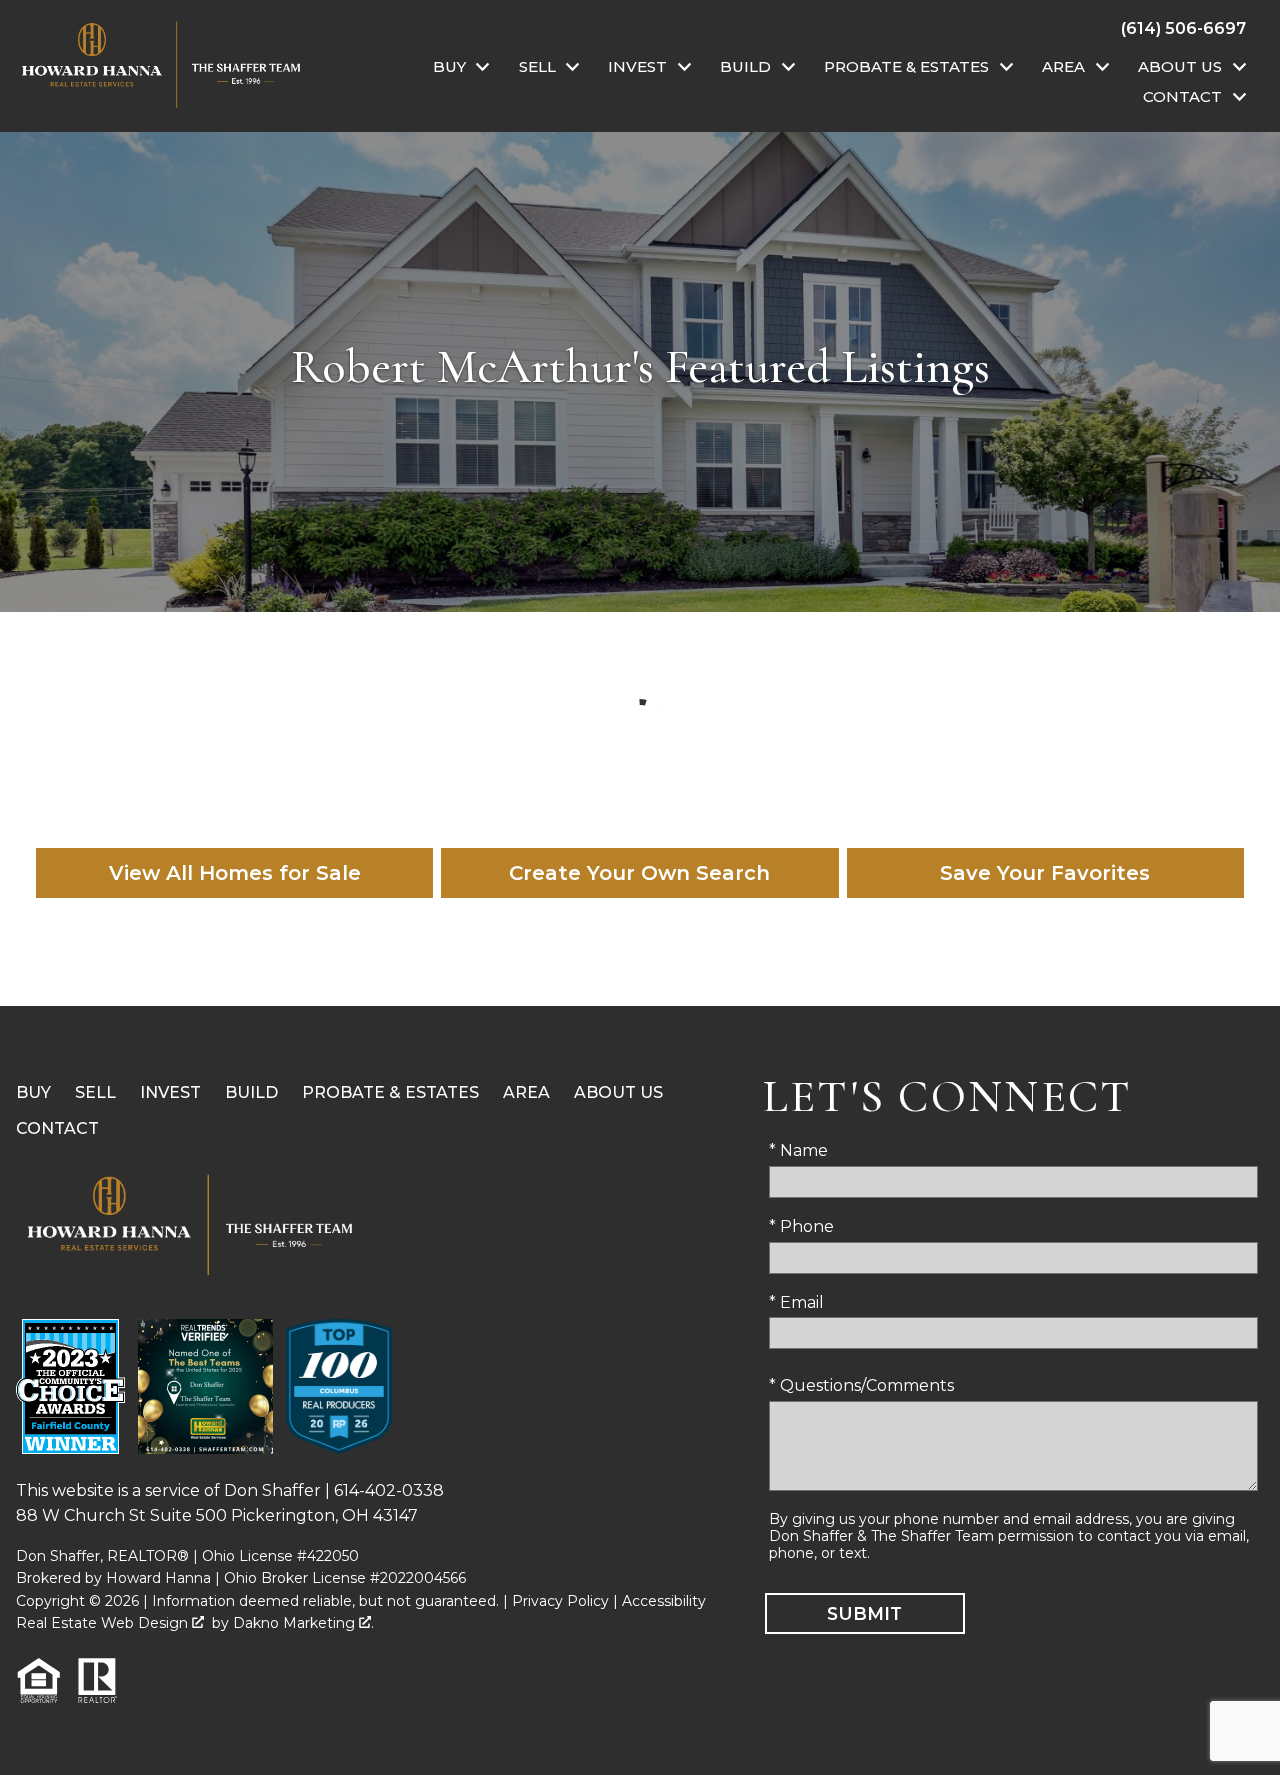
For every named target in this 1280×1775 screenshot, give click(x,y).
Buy (33, 1092)
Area (526, 1092)
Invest (170, 1092)
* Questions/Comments (861, 1385)
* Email (796, 1302)
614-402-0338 (389, 1490)
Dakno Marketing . (303, 1623)
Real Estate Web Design (104, 1623)
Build (251, 1092)
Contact (57, 1128)
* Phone (801, 1226)
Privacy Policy (560, 1601)
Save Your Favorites (1045, 873)
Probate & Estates (390, 1092)
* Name (798, 1150)
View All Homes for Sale (235, 873)
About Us (618, 1092)
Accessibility (664, 1601)
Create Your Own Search (639, 873)
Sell (95, 1092)
